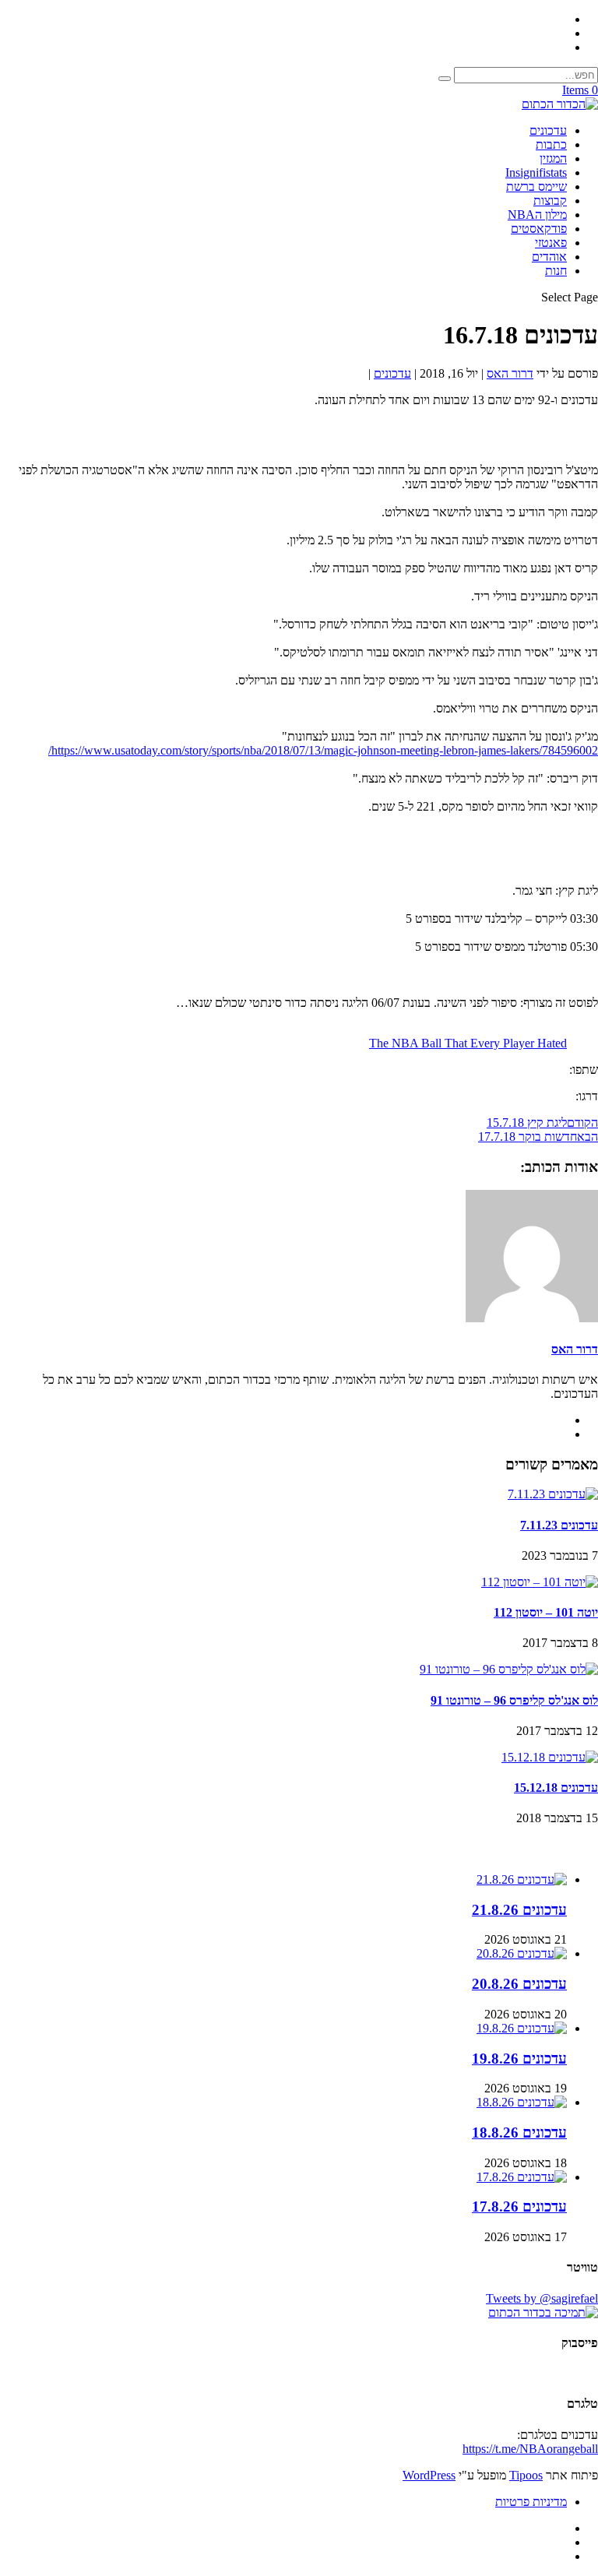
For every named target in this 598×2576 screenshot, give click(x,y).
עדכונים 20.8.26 (519, 1984)
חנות (556, 271)
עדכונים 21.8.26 (519, 1910)
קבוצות (550, 201)
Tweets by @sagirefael (542, 2298)
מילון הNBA (537, 215)
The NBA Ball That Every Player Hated (468, 1043)
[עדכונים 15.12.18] (550, 1757)
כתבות (551, 144)
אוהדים (549, 257)
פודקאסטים (539, 229)
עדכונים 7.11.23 (559, 1525)
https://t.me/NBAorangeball (530, 2449)
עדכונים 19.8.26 (519, 2059)
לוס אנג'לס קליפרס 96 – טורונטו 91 (514, 1700)
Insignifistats (536, 172)
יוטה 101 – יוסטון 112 (546, 1612)
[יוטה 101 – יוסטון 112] (540, 1582)
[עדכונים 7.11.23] (553, 1494)
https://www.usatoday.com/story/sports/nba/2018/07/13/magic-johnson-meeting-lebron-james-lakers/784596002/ (323, 750)
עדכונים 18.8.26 (519, 2133)
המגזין (553, 158)
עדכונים (548, 130)
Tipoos (526, 2475)
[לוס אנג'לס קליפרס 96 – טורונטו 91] (509, 1669)
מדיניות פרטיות (531, 2502)
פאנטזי (551, 243)
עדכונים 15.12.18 (556, 1788)
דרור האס (510, 373)
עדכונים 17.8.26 (519, 2206)
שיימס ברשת (536, 187)
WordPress (429, 2475)
